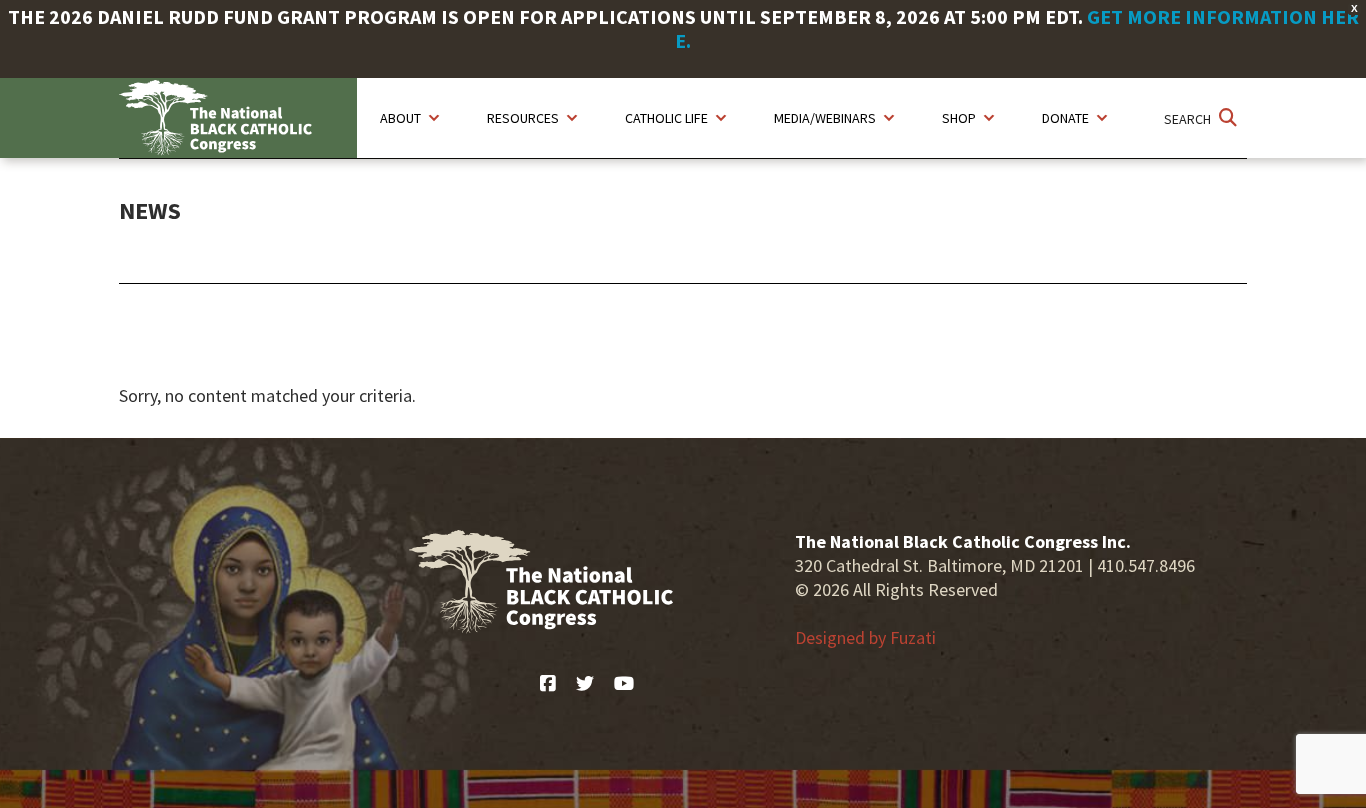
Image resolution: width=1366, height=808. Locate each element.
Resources (523, 118)
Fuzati (913, 637)
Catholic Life (666, 118)
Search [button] (1189, 119)
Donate (1065, 118)
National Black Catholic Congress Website (238, 118)
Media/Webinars (825, 118)
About (400, 118)
